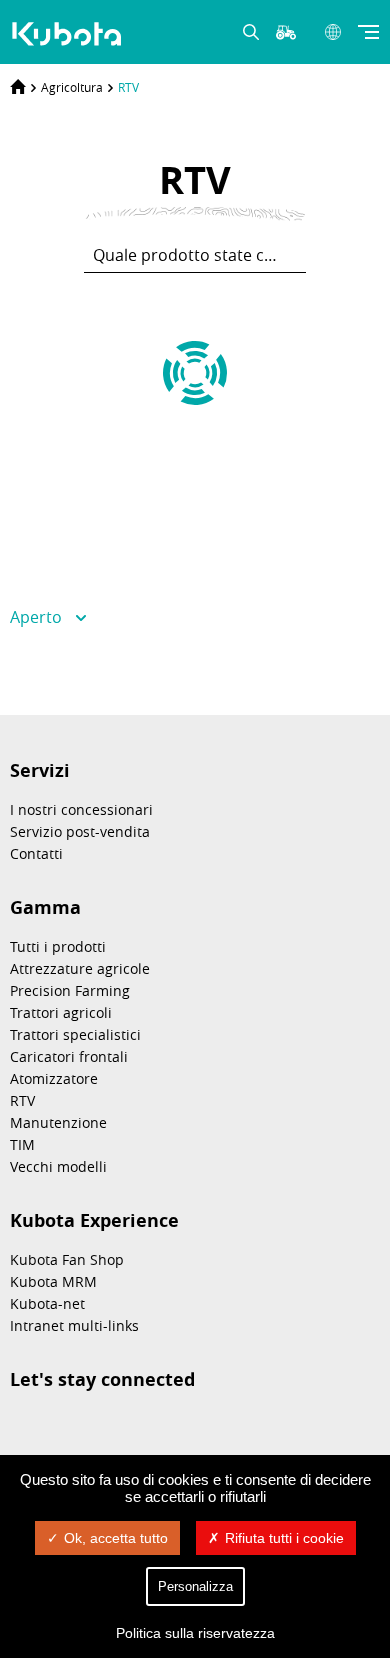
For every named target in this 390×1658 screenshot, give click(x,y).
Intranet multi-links (74, 1325)
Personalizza (195, 1586)
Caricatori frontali (69, 1056)
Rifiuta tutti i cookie (284, 1538)
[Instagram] (22, 1429)
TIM (22, 1144)
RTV (128, 87)
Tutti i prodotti (58, 946)
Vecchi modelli (58, 1166)
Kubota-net (47, 1303)
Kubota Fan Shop (67, 1259)
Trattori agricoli (61, 1012)
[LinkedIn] (72, 1429)
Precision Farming (70, 990)
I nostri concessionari (81, 809)
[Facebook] (122, 1429)
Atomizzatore (54, 1078)
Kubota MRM (53, 1281)
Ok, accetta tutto (116, 1538)
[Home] (18, 87)
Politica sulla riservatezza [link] (195, 1633)
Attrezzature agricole (80, 968)
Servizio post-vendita (80, 831)
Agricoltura (72, 87)
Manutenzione (58, 1122)
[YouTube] (172, 1429)
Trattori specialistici (75, 1034)
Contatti (36, 853)
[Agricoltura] (69, 34)
